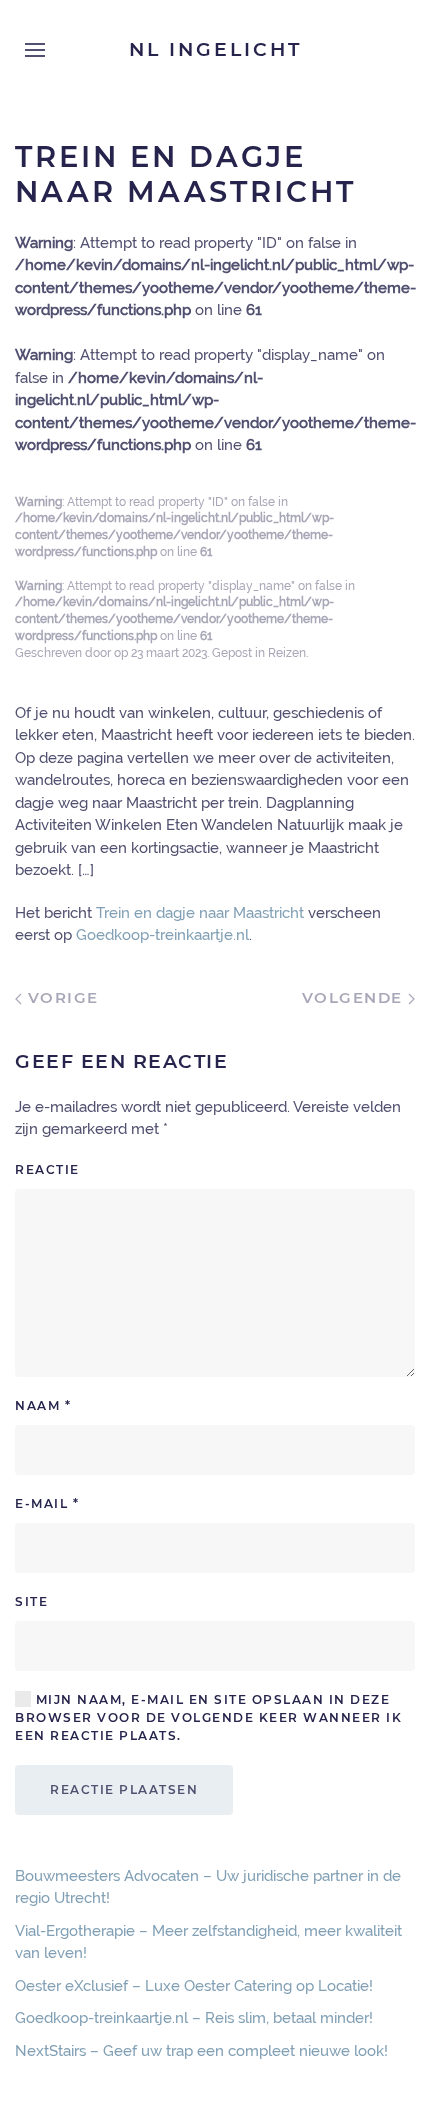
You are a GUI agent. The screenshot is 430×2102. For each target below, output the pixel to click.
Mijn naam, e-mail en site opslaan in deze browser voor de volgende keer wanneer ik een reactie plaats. (208, 1717)
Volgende (355, 997)
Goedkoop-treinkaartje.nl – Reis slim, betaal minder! (194, 2018)
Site (31, 1601)
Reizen (287, 653)
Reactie (47, 1169)
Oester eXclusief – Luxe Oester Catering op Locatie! (194, 1986)
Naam (43, 1405)
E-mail (47, 1503)
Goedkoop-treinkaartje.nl (162, 935)
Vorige (60, 997)
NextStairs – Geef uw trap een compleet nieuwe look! (201, 2051)
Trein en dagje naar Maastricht (200, 913)
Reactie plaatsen (124, 1789)
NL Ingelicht (215, 49)
